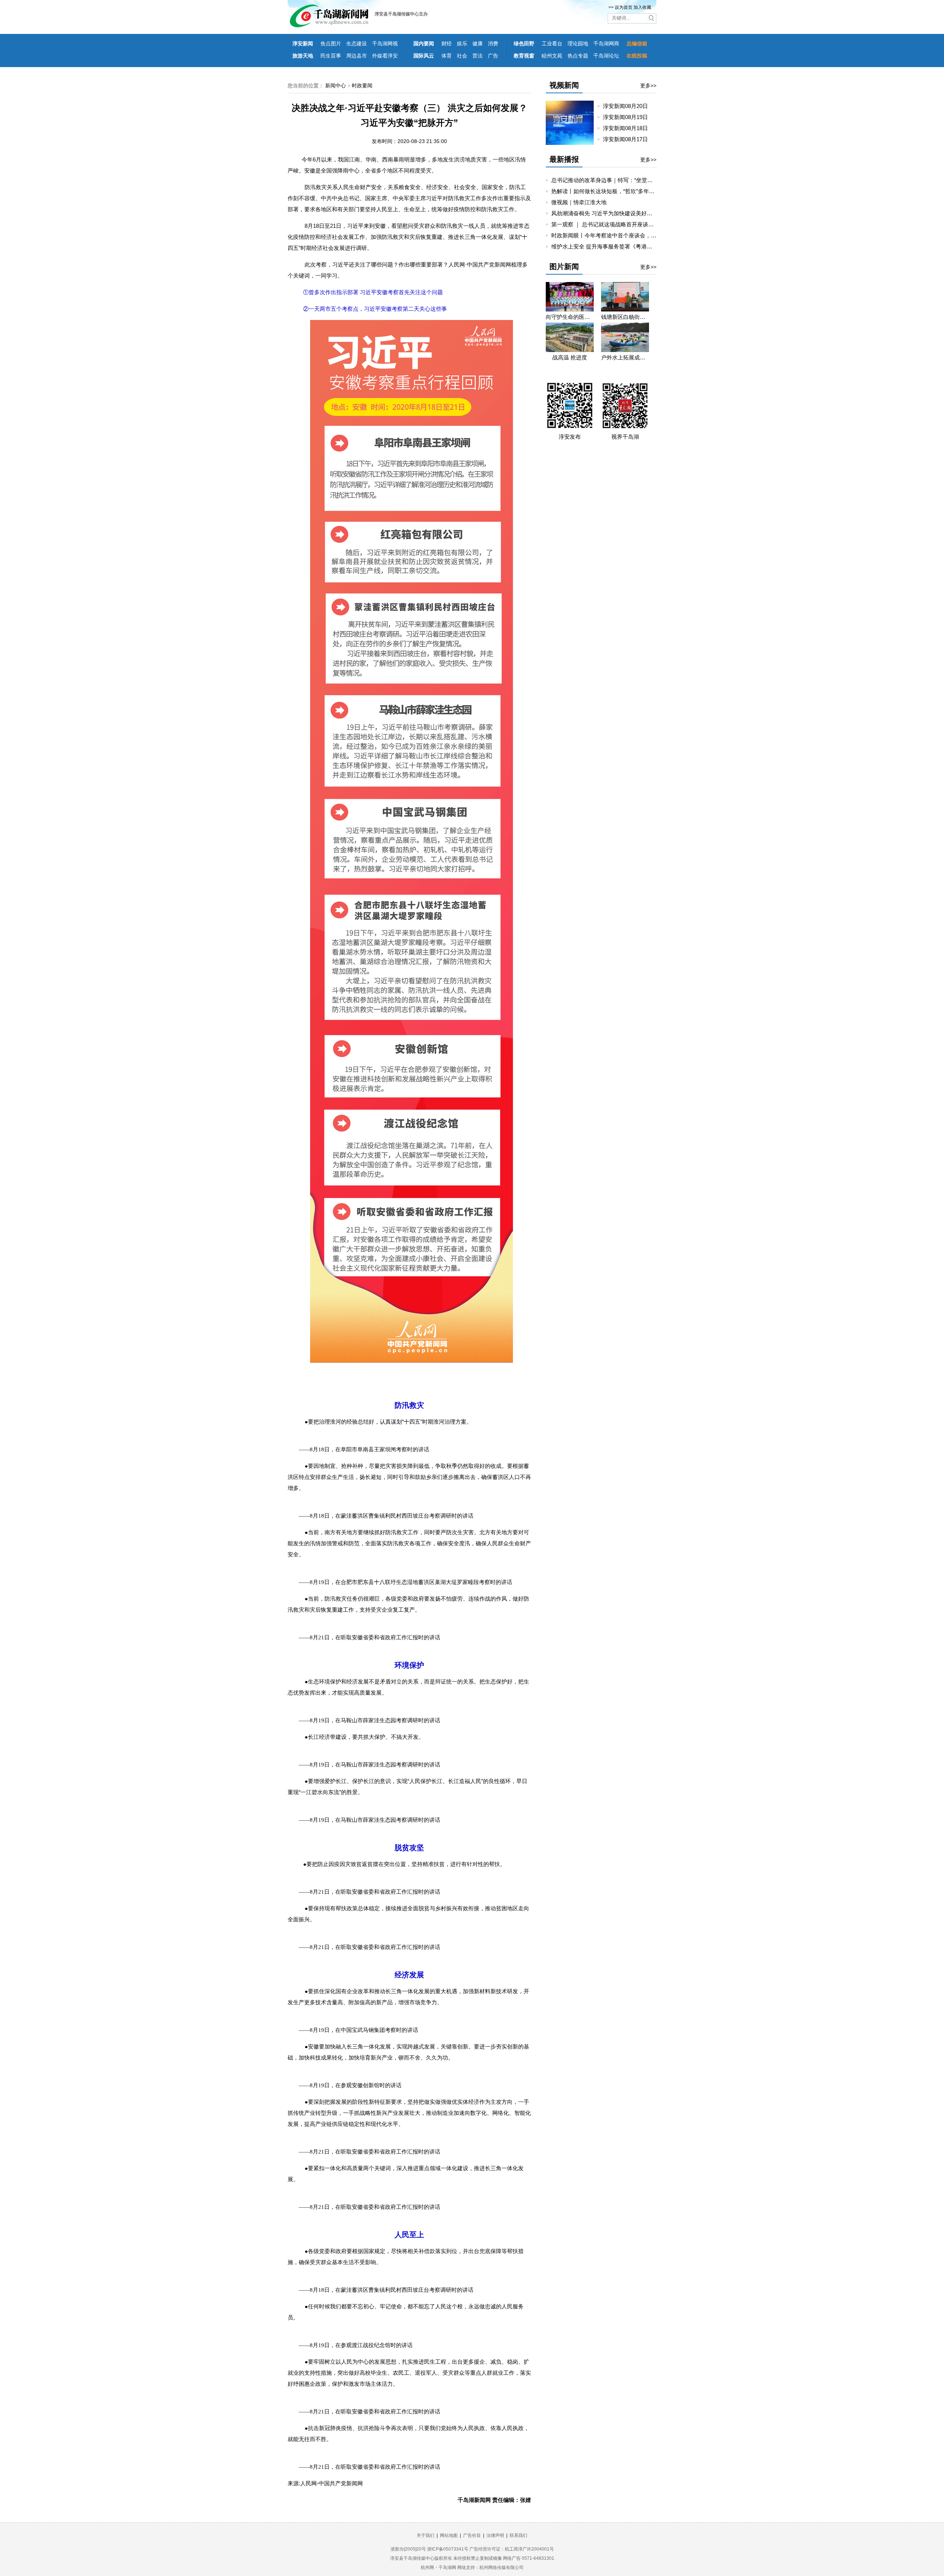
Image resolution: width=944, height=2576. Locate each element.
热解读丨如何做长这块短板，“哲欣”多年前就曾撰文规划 (619, 191)
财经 (447, 43)
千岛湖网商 (606, 43)
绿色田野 (524, 43)
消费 (493, 43)
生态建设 (357, 43)
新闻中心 (336, 86)
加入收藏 (642, 7)
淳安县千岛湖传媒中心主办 (401, 14)
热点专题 (578, 56)
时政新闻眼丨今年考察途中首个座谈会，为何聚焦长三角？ (623, 235)
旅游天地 (303, 56)
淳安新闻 (303, 43)
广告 (493, 56)
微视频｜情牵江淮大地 (579, 202)
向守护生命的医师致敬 (570, 317)
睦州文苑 (552, 56)
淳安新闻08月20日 (628, 106)
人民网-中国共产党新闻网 (332, 2483)
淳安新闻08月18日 (628, 128)
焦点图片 (331, 43)
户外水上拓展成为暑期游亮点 (625, 357)
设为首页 (624, 7)
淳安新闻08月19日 (628, 117)
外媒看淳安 (385, 56)
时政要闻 (362, 86)
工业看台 (552, 43)
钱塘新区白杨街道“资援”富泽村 (625, 317)
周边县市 (357, 56)
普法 (478, 56)
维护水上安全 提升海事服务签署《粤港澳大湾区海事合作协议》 (629, 246)
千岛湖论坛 (606, 56)
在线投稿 (637, 56)
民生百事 (331, 56)
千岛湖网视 (385, 43)
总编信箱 (637, 43)
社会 (462, 56)
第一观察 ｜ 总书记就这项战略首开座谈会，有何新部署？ (622, 224)
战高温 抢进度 (570, 357)
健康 (478, 43)
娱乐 (462, 43)
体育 (447, 56)
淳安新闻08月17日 (628, 139)
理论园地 (578, 43)
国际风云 (424, 56)
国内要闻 (424, 43)
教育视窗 (524, 56)
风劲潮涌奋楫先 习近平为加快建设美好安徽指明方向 (616, 213)
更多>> (648, 86)
